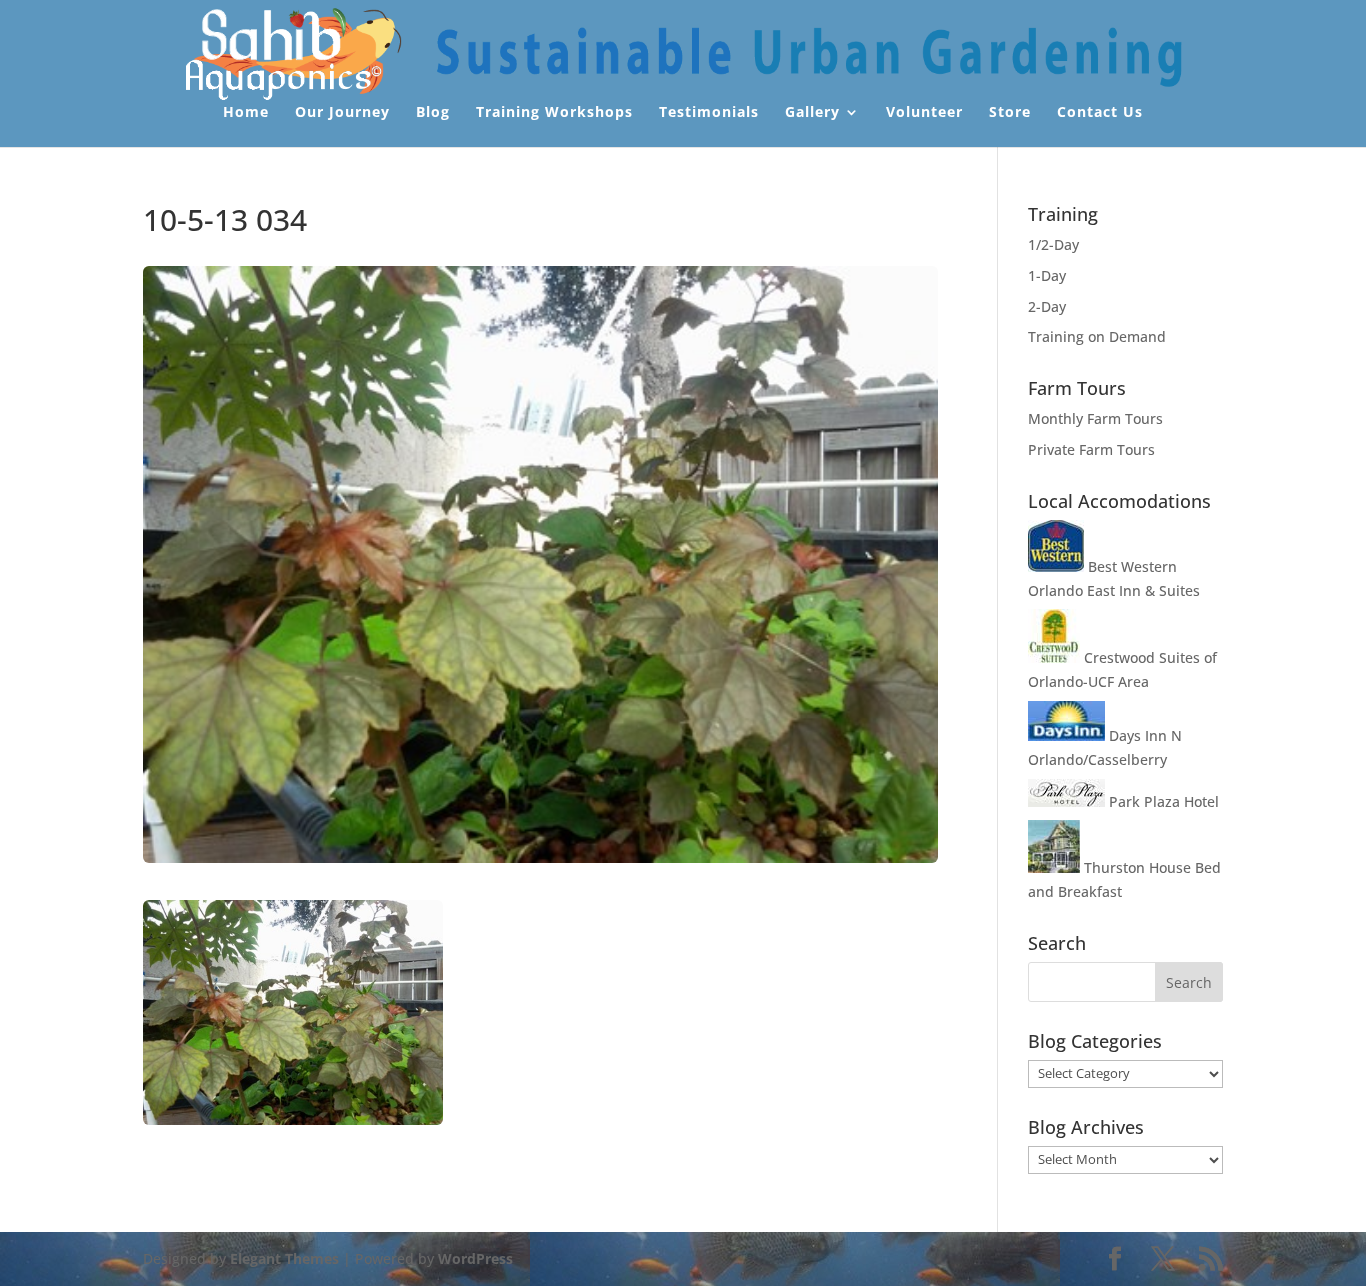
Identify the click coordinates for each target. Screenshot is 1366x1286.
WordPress (475, 1258)
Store (1010, 113)
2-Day (1047, 306)
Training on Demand (1097, 336)
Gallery (812, 113)
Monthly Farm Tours (1095, 418)
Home (246, 113)
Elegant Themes (284, 1258)
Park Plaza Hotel (1162, 801)
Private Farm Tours (1091, 449)
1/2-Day (1053, 244)
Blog (433, 113)
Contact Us (1100, 113)
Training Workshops (554, 113)
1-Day (1047, 275)
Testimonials (709, 113)
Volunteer (924, 113)
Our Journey (342, 113)
